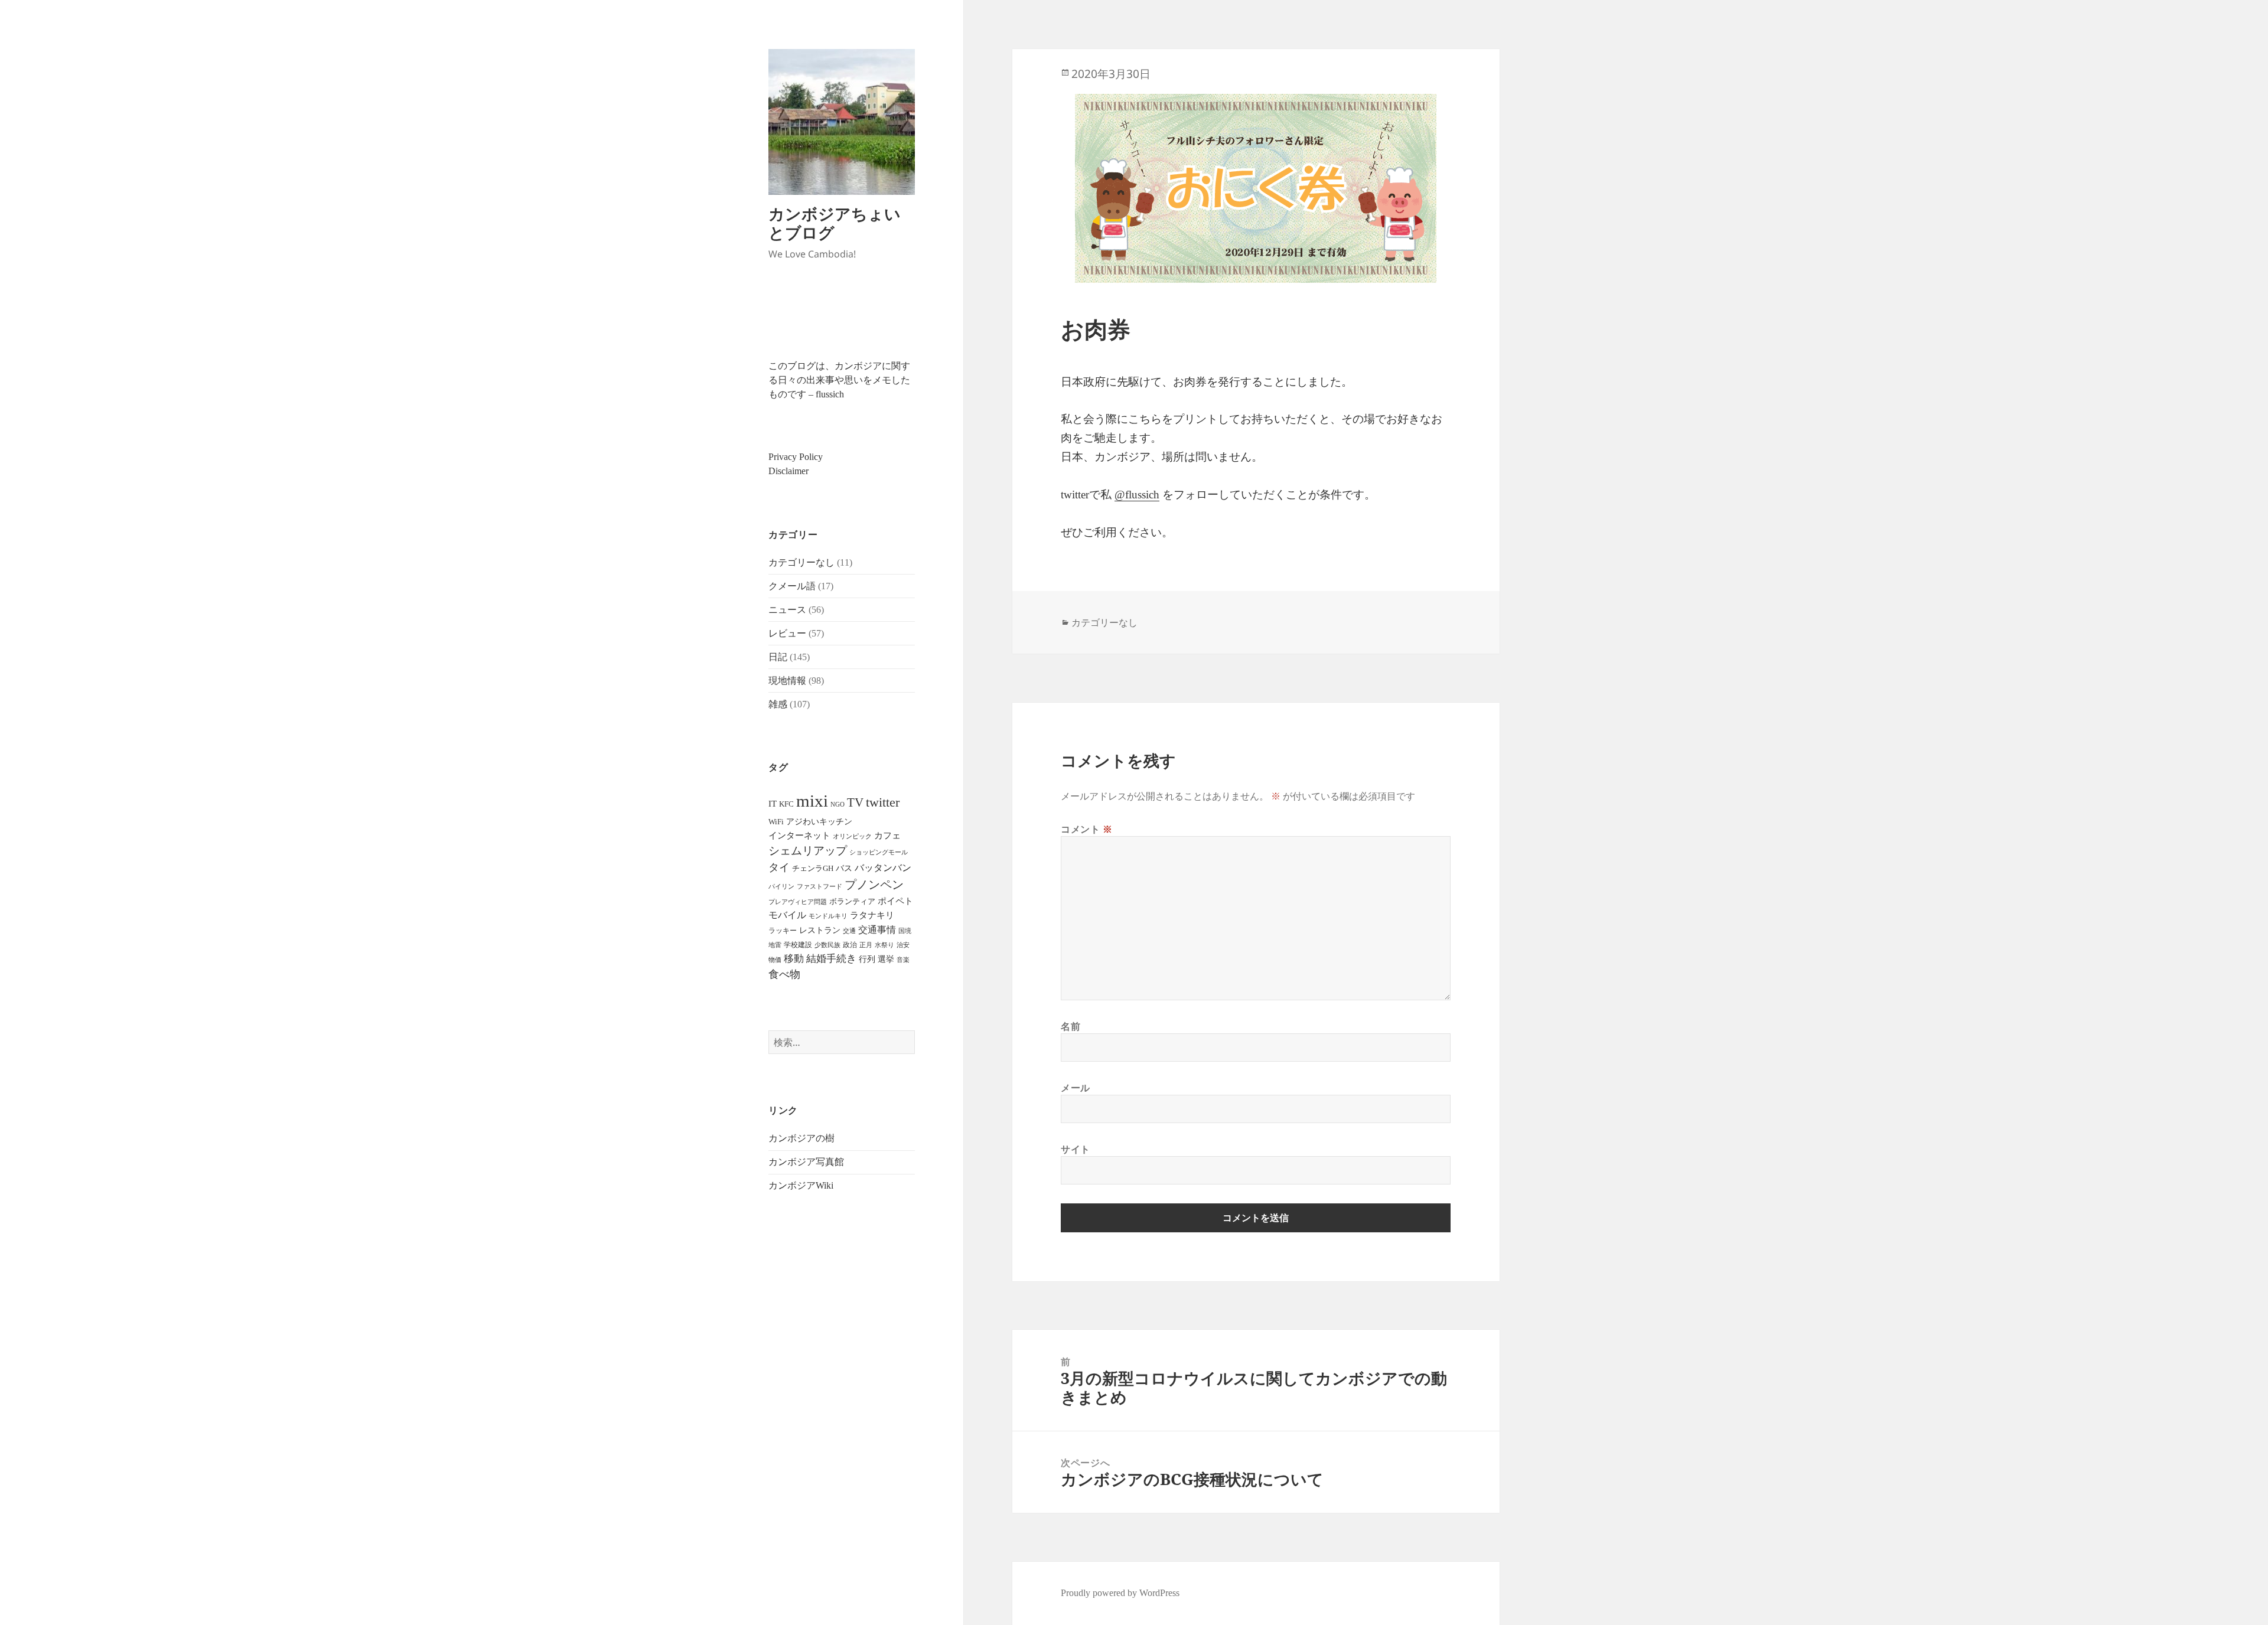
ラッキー (783, 931)
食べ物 (784, 974)
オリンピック (852, 836)
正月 (866, 945)
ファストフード (819, 887)
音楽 (903, 960)
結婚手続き (831, 959)
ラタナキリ (872, 915)
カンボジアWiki (801, 1185)
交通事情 (877, 930)
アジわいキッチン (819, 821)
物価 (775, 960)
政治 (850, 945)
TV (855, 802)
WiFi (776, 822)
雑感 (778, 704)
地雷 (775, 945)
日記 (778, 657)
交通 (849, 931)
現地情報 (787, 681)
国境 (905, 931)
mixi (812, 801)
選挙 (886, 959)
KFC (786, 804)
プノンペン (874, 885)
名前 (1071, 1026)
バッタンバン (883, 868)
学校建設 (798, 945)
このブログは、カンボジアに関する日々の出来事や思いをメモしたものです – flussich (839, 380)
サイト (1076, 1149)
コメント (1087, 829)
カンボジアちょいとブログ (835, 223)
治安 (903, 945)
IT (773, 804)
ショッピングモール (879, 852)
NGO (838, 804)
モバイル (787, 915)
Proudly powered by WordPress (1120, 1593)
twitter (883, 802)
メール (1076, 1088)
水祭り (884, 945)
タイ (779, 867)
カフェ (887, 836)
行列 (867, 959)
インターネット (799, 836)
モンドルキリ (828, 916)
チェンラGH (813, 868)
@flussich (1137, 495)
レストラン (820, 930)
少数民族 (827, 945)
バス (844, 868)
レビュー (787, 633)
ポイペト (895, 901)
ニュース (787, 610)
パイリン (781, 886)
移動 (794, 959)
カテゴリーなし (801, 562)
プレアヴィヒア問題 (798, 902)
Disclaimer (788, 471)
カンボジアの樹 (801, 1138)
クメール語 (792, 586)
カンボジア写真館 (806, 1162)
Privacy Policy (796, 457)
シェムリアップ (808, 851)
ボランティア (852, 902)
